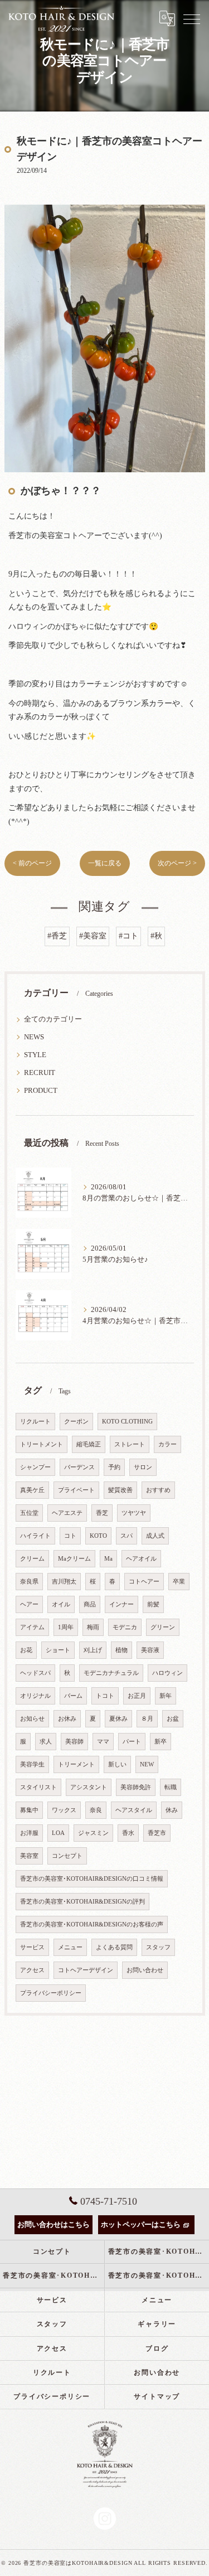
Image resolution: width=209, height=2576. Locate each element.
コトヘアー (144, 1582)
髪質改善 (120, 1490)
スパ (127, 1536)
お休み (67, 1719)
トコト (105, 1696)
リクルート (35, 1422)
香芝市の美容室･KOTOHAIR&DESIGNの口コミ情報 (92, 1879)
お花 (26, 1650)
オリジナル (35, 1696)
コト (70, 1536)
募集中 (29, 1810)
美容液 (150, 1650)
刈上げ (93, 1650)
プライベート (76, 1490)
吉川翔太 (64, 1582)
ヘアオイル (141, 1559)
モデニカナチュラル (111, 1673)
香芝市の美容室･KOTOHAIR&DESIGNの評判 (82, 1902)
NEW (147, 1764)
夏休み (118, 1719)
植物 (121, 1650)
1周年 (66, 1627)
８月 (147, 1719)
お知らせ (32, 1719)
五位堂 (29, 1513)
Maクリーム (74, 1559)
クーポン (76, 1422)
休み (172, 1810)
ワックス (64, 1810)
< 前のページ (32, 863)
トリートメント (42, 1444)
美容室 (29, 1856)
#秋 (156, 936)
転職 (171, 1787)
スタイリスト (38, 1787)
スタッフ (158, 1947)
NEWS (34, 1037)
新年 (166, 1696)
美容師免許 (136, 1787)
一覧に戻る (105, 863)
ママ (103, 1742)
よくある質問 (114, 1947)
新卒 (161, 1742)
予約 (114, 1467)
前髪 (153, 1604)
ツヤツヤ (134, 1513)
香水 (128, 1833)
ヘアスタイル (134, 1810)
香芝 (102, 1513)
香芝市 (157, 1833)
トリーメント (76, 1764)
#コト (128, 936)
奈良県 (29, 1582)
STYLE (35, 1055)
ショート (58, 1650)
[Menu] (192, 18)
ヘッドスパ (35, 1673)
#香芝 (57, 936)
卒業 (179, 1582)
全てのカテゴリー (53, 1019)
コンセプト (67, 1856)
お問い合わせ (145, 1970)
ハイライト (35, 1536)
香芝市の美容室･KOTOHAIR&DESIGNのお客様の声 (92, 1924)
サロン (143, 1467)
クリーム (32, 1559)
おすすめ (158, 1490)
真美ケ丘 (32, 1490)
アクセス (32, 1970)
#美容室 (93, 936)
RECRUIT (40, 1073)
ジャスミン (93, 1833)
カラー (167, 1444)
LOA (58, 1833)
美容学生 (32, 1764)
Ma (108, 1559)
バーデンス (79, 1467)
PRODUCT (41, 1091)
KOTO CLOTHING (127, 1422)
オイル (61, 1604)
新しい (117, 1764)
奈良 (96, 1810)
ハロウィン (167, 1673)
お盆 (173, 1719)
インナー (121, 1604)
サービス (32, 1947)
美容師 (74, 1742)
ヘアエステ (67, 1513)
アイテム (32, 1627)
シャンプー (35, 1467)
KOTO (98, 1536)
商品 (90, 1604)
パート (132, 1742)
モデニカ (125, 1627)
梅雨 (93, 1627)
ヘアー (29, 1604)
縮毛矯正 (89, 1444)
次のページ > (177, 863)
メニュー (70, 1947)
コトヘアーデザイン (86, 1970)
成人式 (155, 1536)
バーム (73, 1696)
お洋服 (29, 1833)
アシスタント (89, 1787)
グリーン (163, 1627)
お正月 (137, 1696)
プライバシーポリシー (51, 1993)
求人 (46, 1742)
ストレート (130, 1444)
